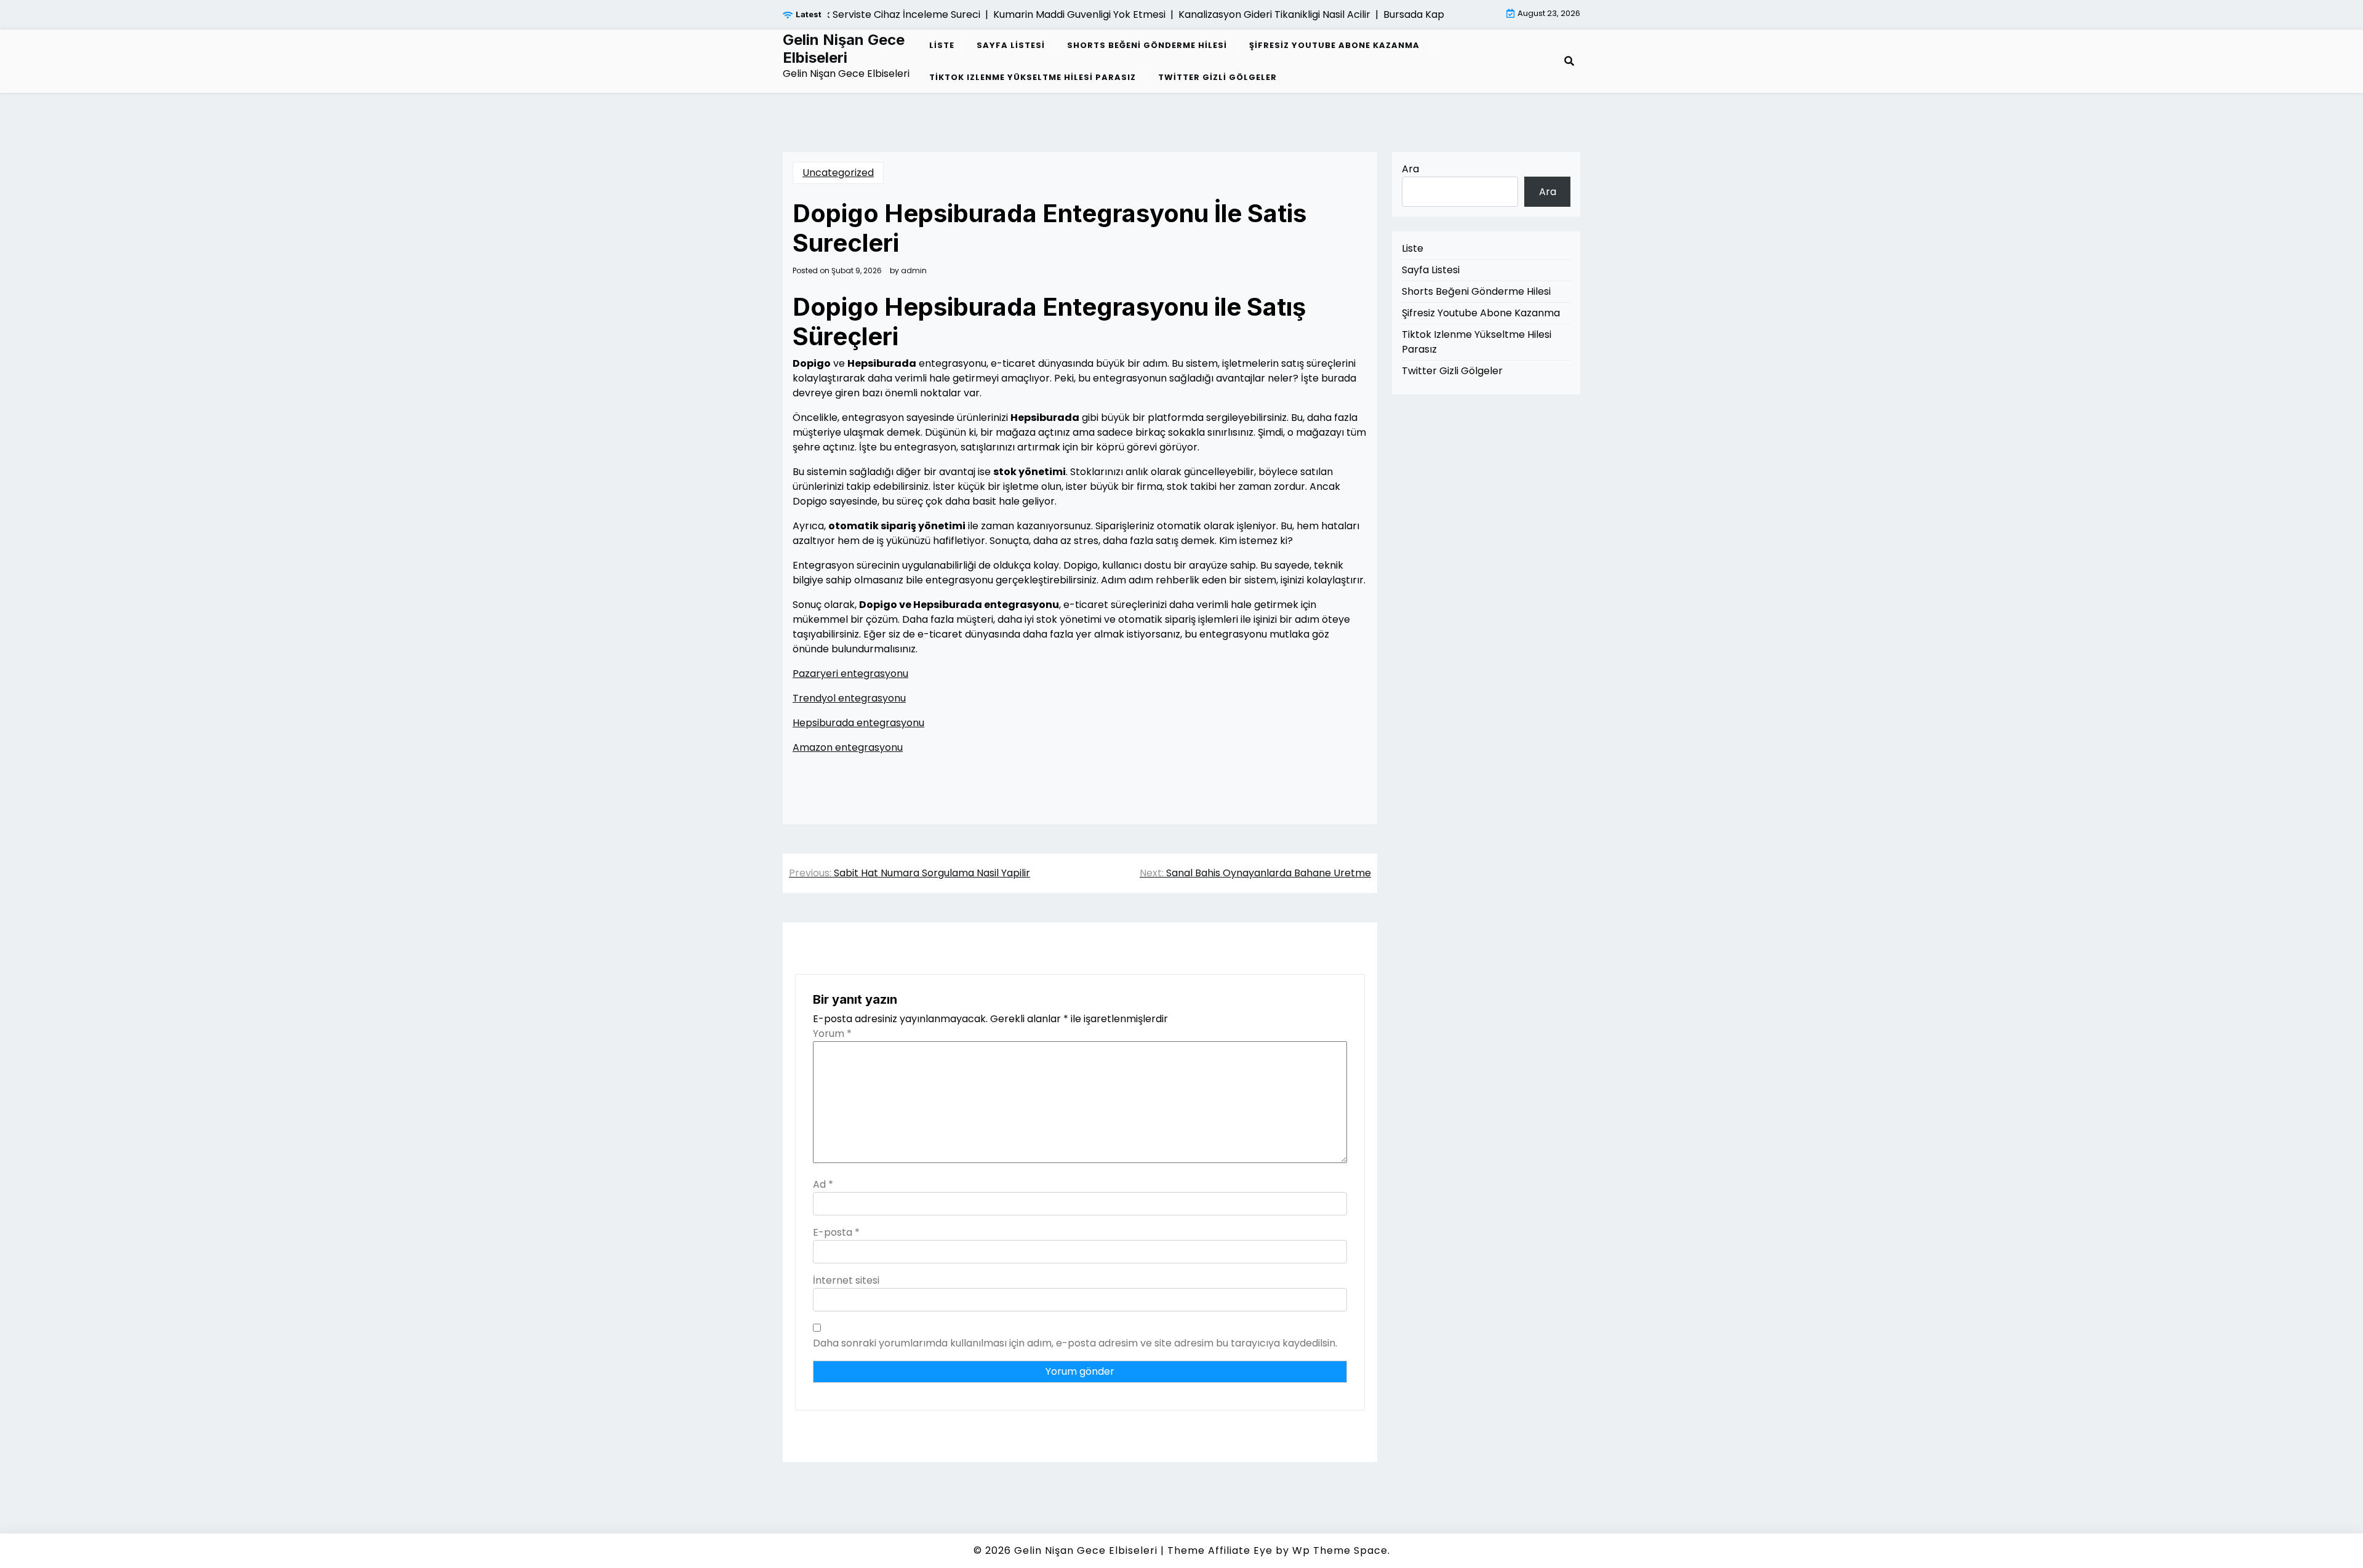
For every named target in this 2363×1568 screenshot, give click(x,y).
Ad (823, 1184)
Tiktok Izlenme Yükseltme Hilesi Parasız (1033, 77)
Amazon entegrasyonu (848, 747)
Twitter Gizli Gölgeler (1217, 77)
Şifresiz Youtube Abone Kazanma (1334, 45)
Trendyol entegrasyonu (849, 698)
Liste (942, 45)
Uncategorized (838, 173)
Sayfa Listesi (1011, 45)
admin (914, 271)
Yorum (832, 1034)
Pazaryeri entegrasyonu (850, 674)
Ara (1410, 169)
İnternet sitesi (846, 1280)
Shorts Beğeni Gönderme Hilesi (1147, 45)
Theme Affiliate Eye (1220, 1550)
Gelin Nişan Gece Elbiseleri (844, 49)
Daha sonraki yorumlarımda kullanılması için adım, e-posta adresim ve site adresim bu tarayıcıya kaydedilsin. (1075, 1343)
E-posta (836, 1232)
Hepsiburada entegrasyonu (858, 723)
